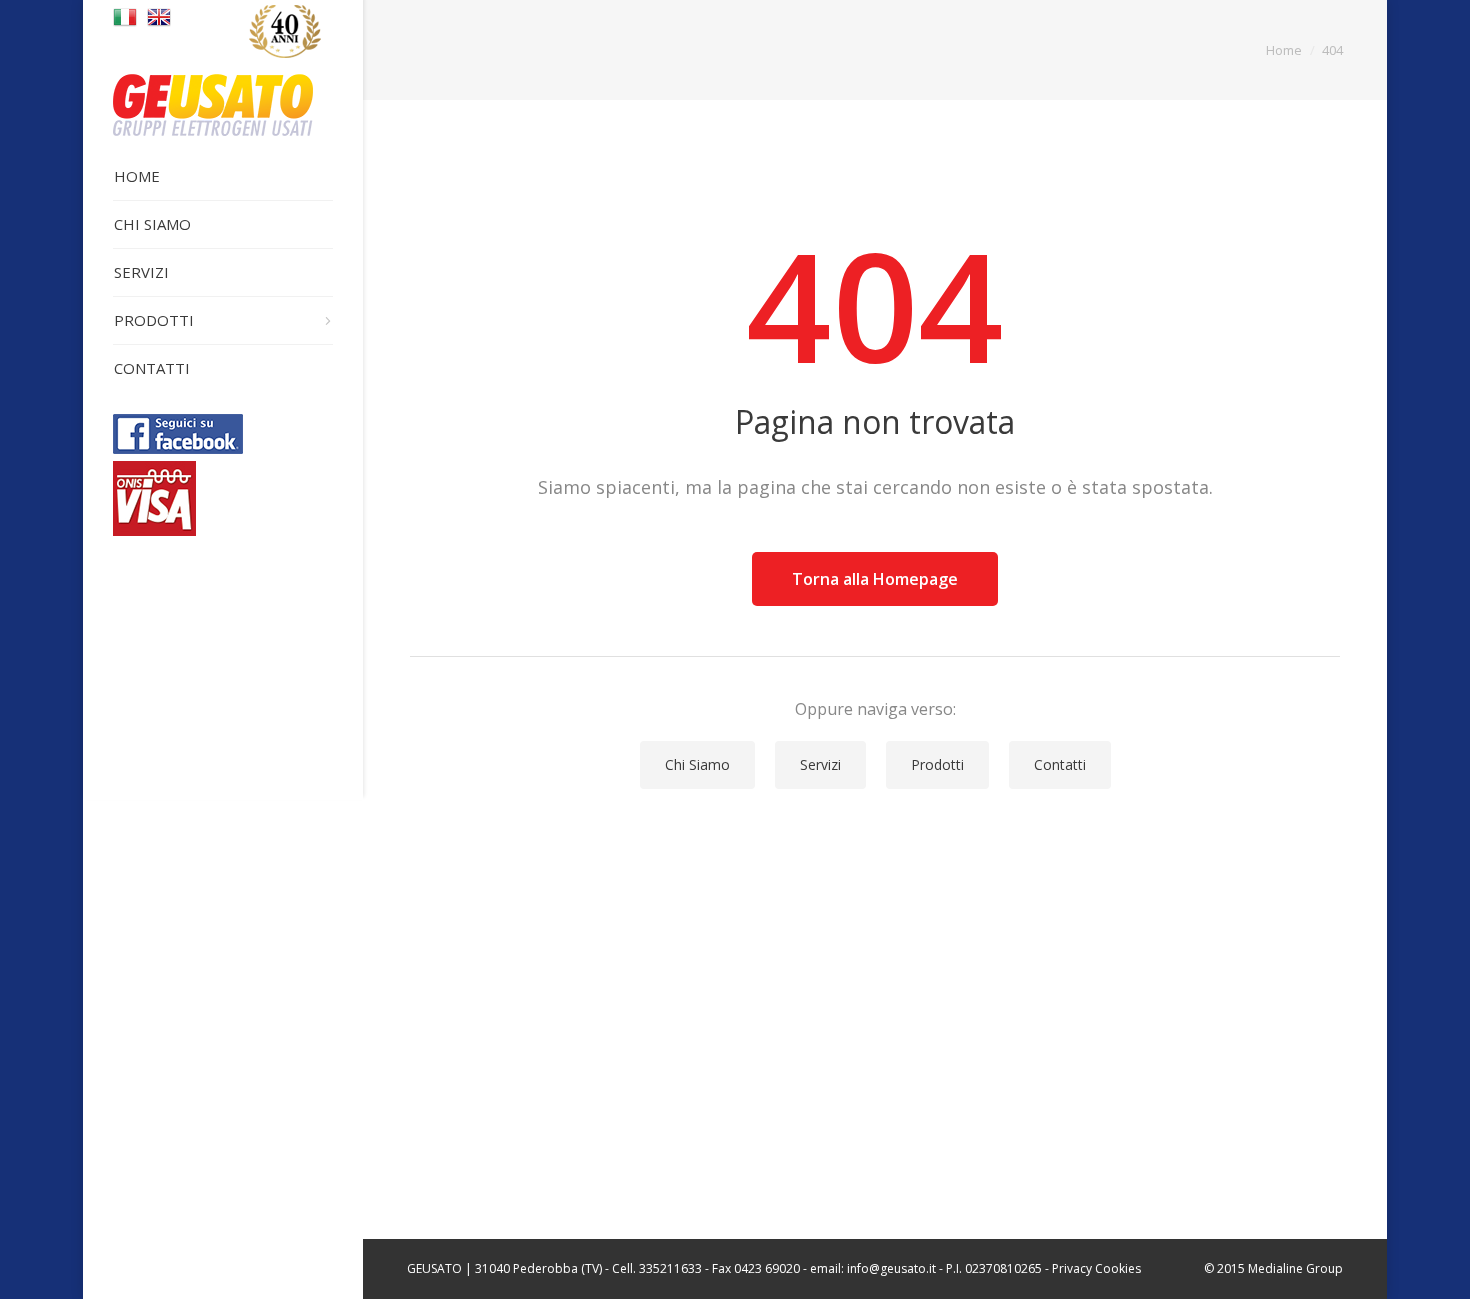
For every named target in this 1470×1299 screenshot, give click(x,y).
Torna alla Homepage (875, 579)
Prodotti (937, 764)
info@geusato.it (891, 1268)
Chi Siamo (697, 764)
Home (1284, 50)
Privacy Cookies (1096, 1268)
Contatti (1060, 764)
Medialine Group (1295, 1268)
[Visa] (154, 530)
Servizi (820, 764)
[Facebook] (178, 448)
